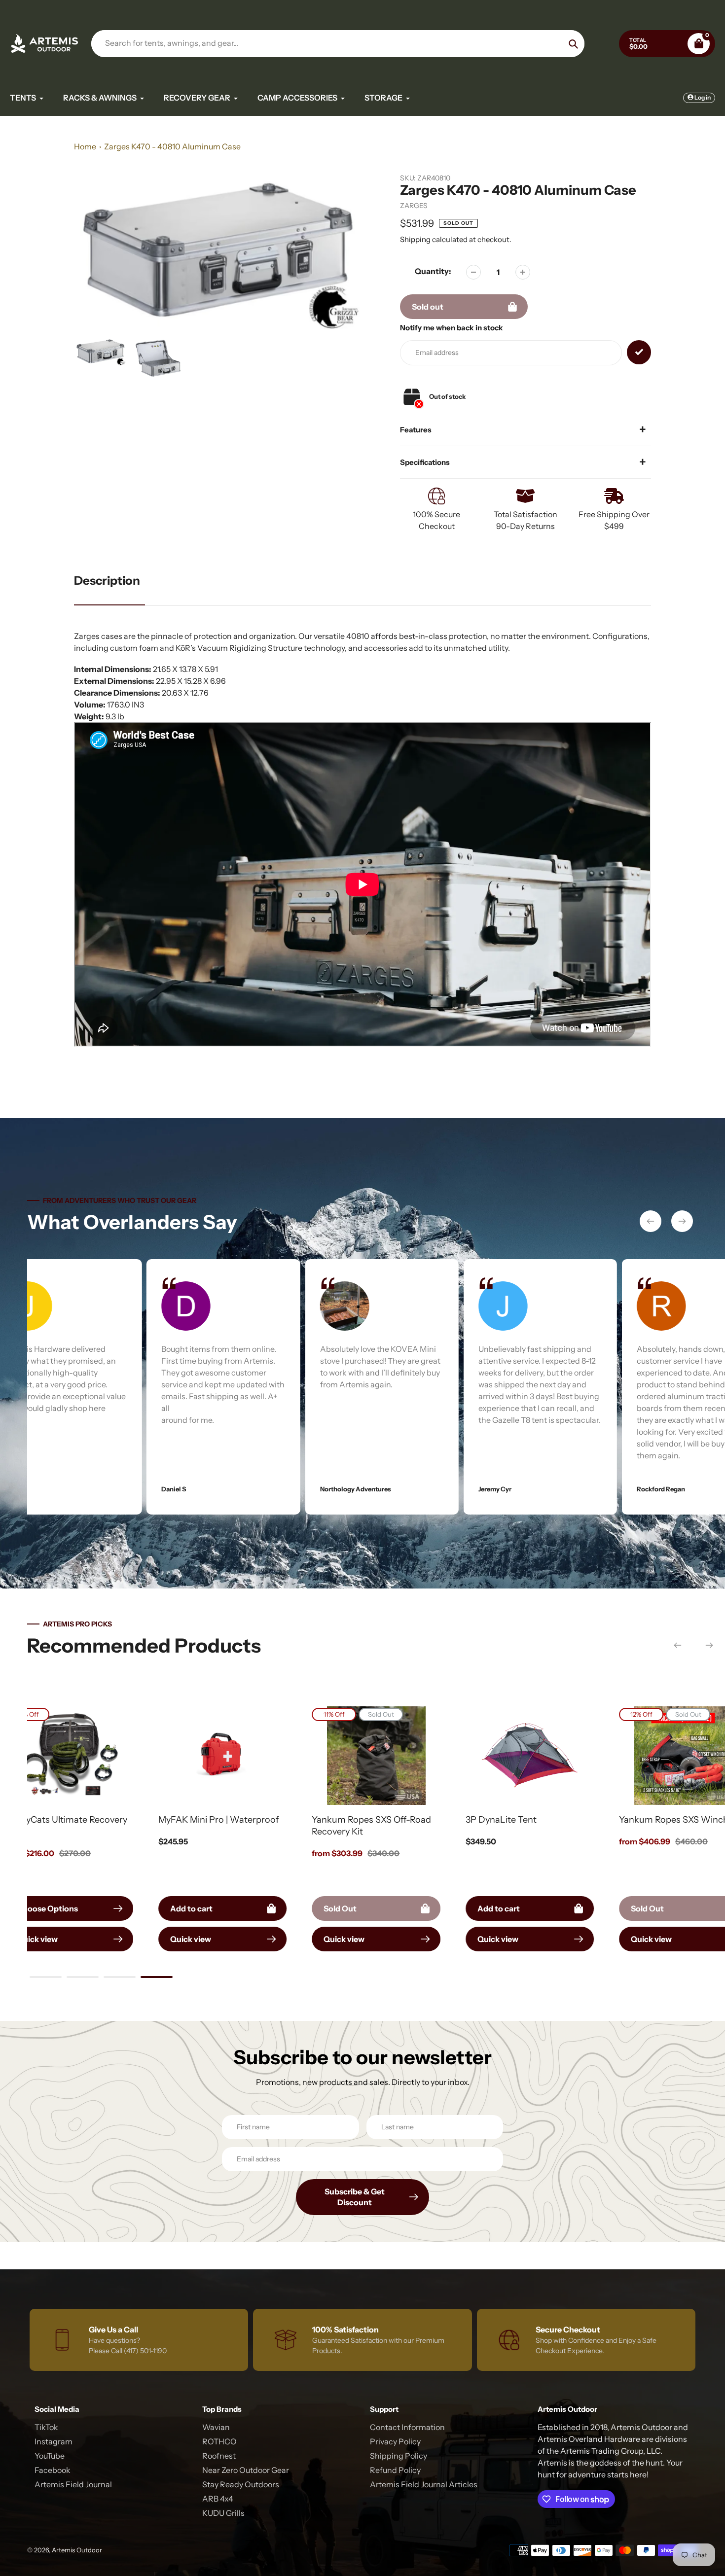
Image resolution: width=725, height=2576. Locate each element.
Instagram (54, 2441)
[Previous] (651, 1221)
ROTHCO (219, 2441)
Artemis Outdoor (77, 2550)
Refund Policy (395, 2470)
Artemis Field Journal (73, 2484)
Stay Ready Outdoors (241, 2484)
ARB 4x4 (218, 2499)
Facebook (53, 2470)
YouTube (50, 2456)
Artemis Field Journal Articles (424, 2484)
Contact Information (407, 2427)
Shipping (415, 239)
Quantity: (433, 271)
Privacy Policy (395, 2441)
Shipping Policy (399, 2456)
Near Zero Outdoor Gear (246, 2470)
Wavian (216, 2427)
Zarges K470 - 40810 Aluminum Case (172, 146)
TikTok (46, 2427)
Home (85, 146)
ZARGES (414, 206)
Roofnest (219, 2456)
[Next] (682, 1221)
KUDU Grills (223, 2513)
